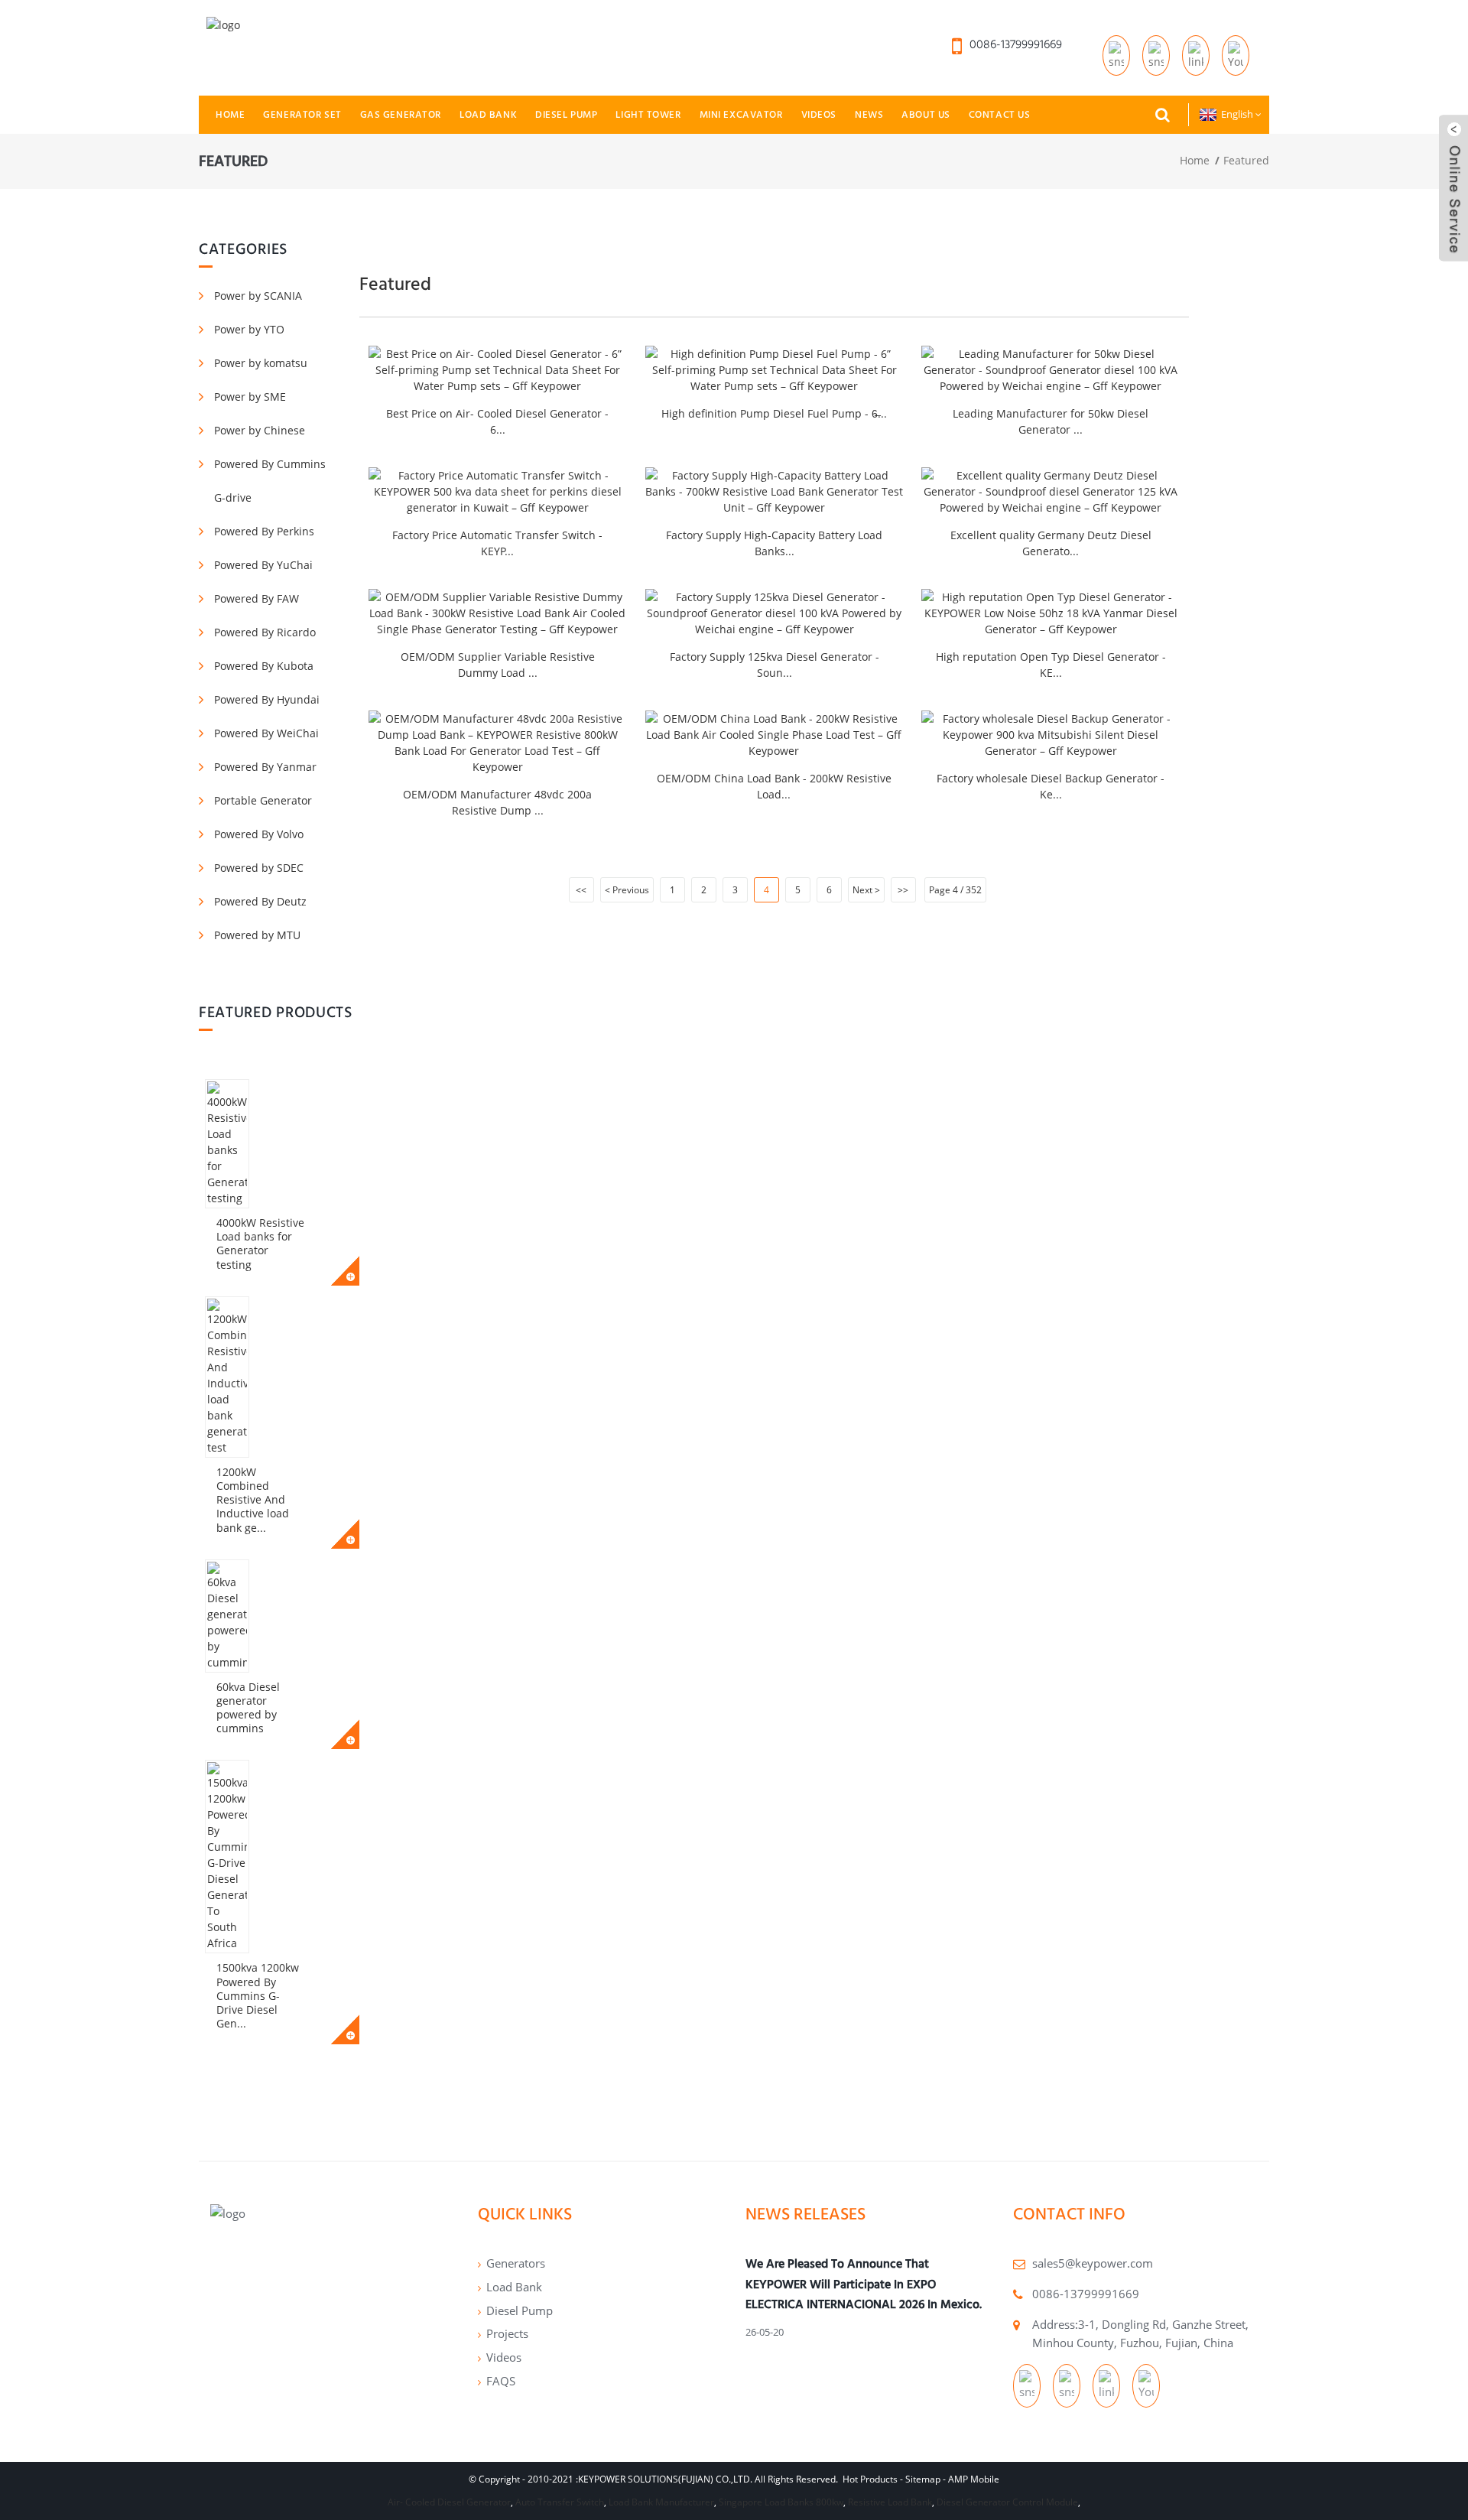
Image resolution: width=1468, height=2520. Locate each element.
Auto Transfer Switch (560, 2502)
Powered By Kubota (264, 666)
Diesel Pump (566, 114)
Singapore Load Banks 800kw (781, 2502)
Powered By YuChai (263, 565)
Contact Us (1000, 114)
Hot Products (870, 2479)
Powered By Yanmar (265, 767)
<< (581, 890)
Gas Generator (401, 114)
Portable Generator (263, 800)
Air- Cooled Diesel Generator (449, 2502)
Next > (866, 890)
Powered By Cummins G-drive (270, 481)
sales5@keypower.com (1093, 2263)
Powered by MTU (257, 935)
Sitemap (923, 2479)
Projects (507, 2333)
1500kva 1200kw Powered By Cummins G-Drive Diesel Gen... (258, 1995)
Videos (819, 114)
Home (230, 114)
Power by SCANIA (258, 296)
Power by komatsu (261, 363)
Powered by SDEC (259, 868)
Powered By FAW (257, 598)
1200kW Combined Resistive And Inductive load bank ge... (253, 1500)
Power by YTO (249, 329)
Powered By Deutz (260, 901)
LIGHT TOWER (648, 114)
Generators (516, 2263)
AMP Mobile (974, 2479)
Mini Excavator (741, 114)
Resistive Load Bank (890, 2502)
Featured (1246, 160)
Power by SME (250, 397)
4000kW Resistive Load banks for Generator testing (260, 1244)
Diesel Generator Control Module (1007, 2502)
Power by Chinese (260, 430)
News (869, 114)
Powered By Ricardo (265, 632)
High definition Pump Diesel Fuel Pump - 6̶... (774, 413)
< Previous (627, 890)
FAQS (501, 2381)
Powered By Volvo (259, 834)
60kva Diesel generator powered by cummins (248, 1708)
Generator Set (302, 114)
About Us (926, 114)
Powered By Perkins (264, 531)
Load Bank (488, 114)
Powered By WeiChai (266, 733)
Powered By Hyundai (267, 699)
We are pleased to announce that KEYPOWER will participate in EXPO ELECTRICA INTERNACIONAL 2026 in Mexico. (864, 2284)
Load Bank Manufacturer (661, 2502)
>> (903, 890)
